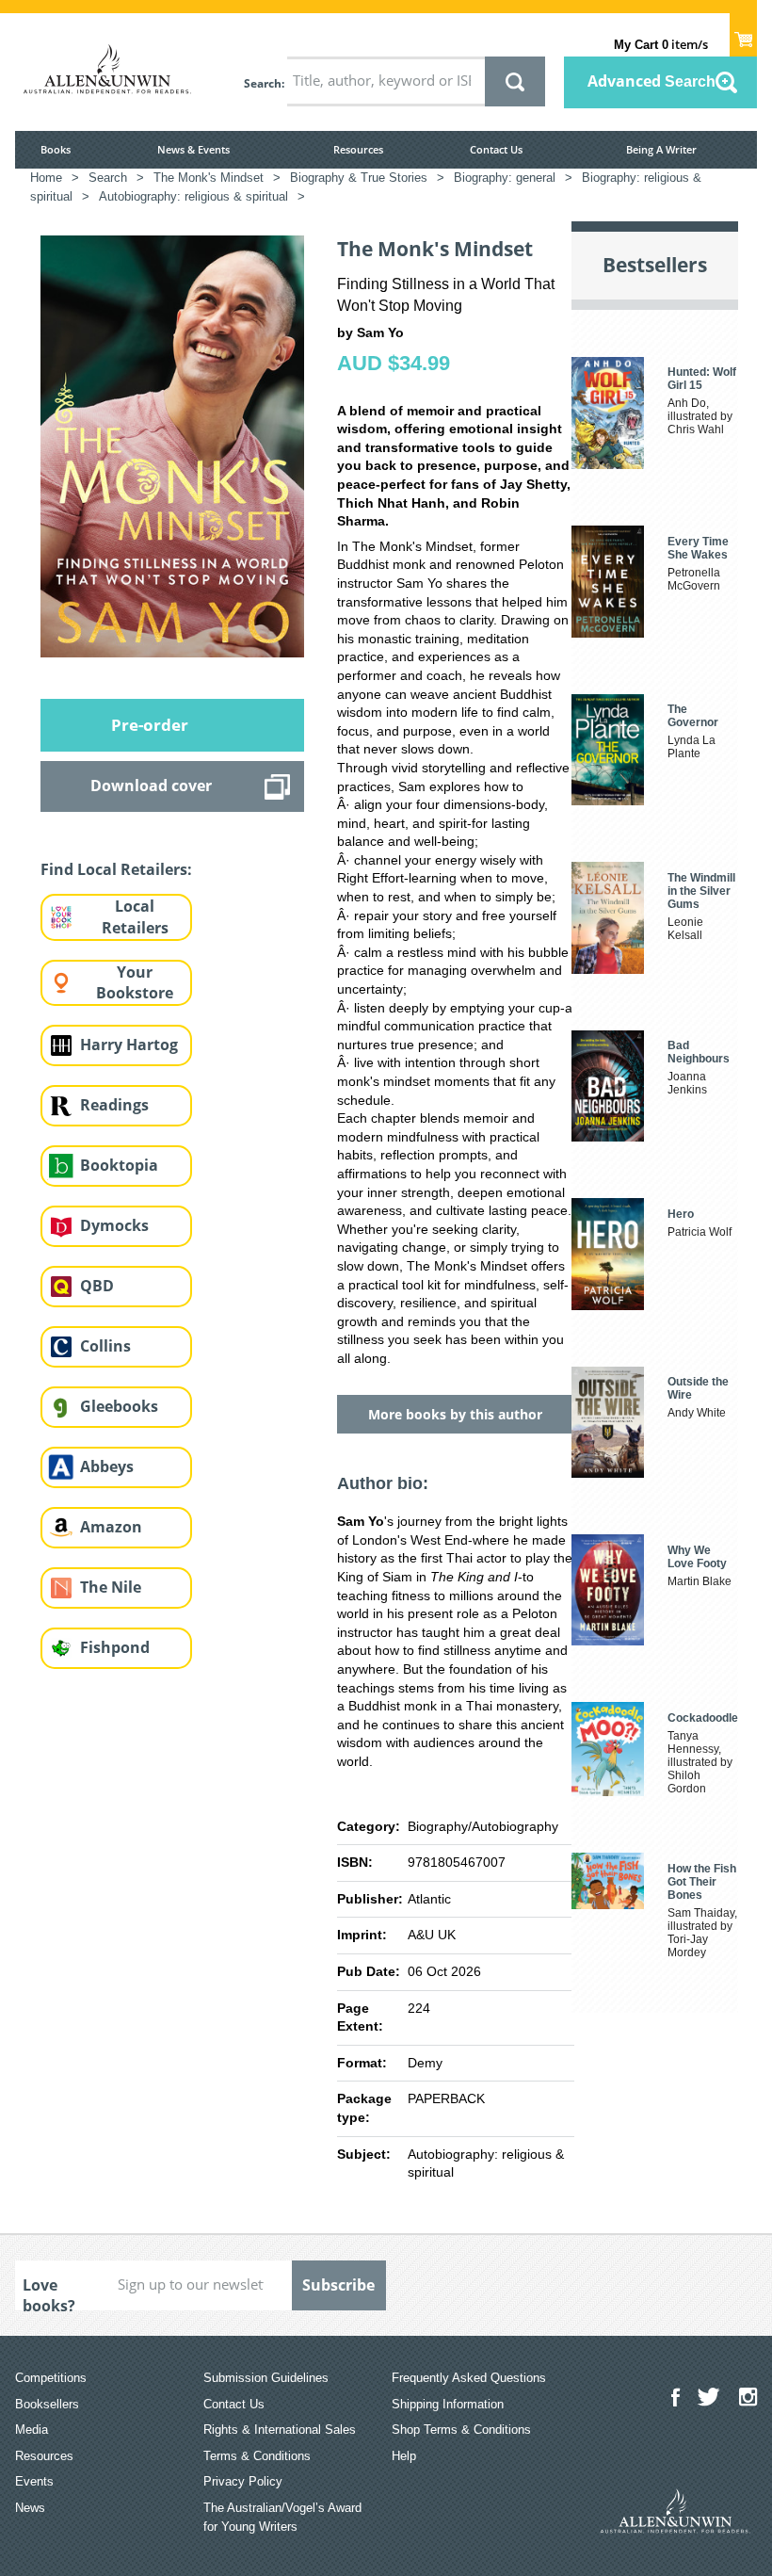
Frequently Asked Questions (469, 2378)
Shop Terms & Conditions (461, 2430)
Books (56, 149)
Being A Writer (661, 149)
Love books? (49, 2292)
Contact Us (496, 149)
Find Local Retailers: (116, 869)
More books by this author (455, 1414)
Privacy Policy (243, 2481)
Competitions (51, 2378)
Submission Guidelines (266, 2378)
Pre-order (150, 725)
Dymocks (114, 1225)
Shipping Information (448, 2404)
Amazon (111, 1527)
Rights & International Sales (280, 2430)
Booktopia (119, 1165)
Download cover (151, 786)
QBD (97, 1286)
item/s (661, 44)
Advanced (651, 81)
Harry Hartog (129, 1045)
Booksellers (47, 2404)
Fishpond (115, 1647)
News (30, 2508)
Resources (358, 149)
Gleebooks (119, 1406)
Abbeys (107, 1466)
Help (404, 2456)
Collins (105, 1346)
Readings (114, 1105)
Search (263, 83)
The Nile (111, 1587)
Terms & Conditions (257, 2456)
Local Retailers (135, 917)
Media (32, 2430)
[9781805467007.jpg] (172, 446)
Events (34, 2481)
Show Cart (743, 34)
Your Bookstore (135, 983)
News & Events (193, 149)
